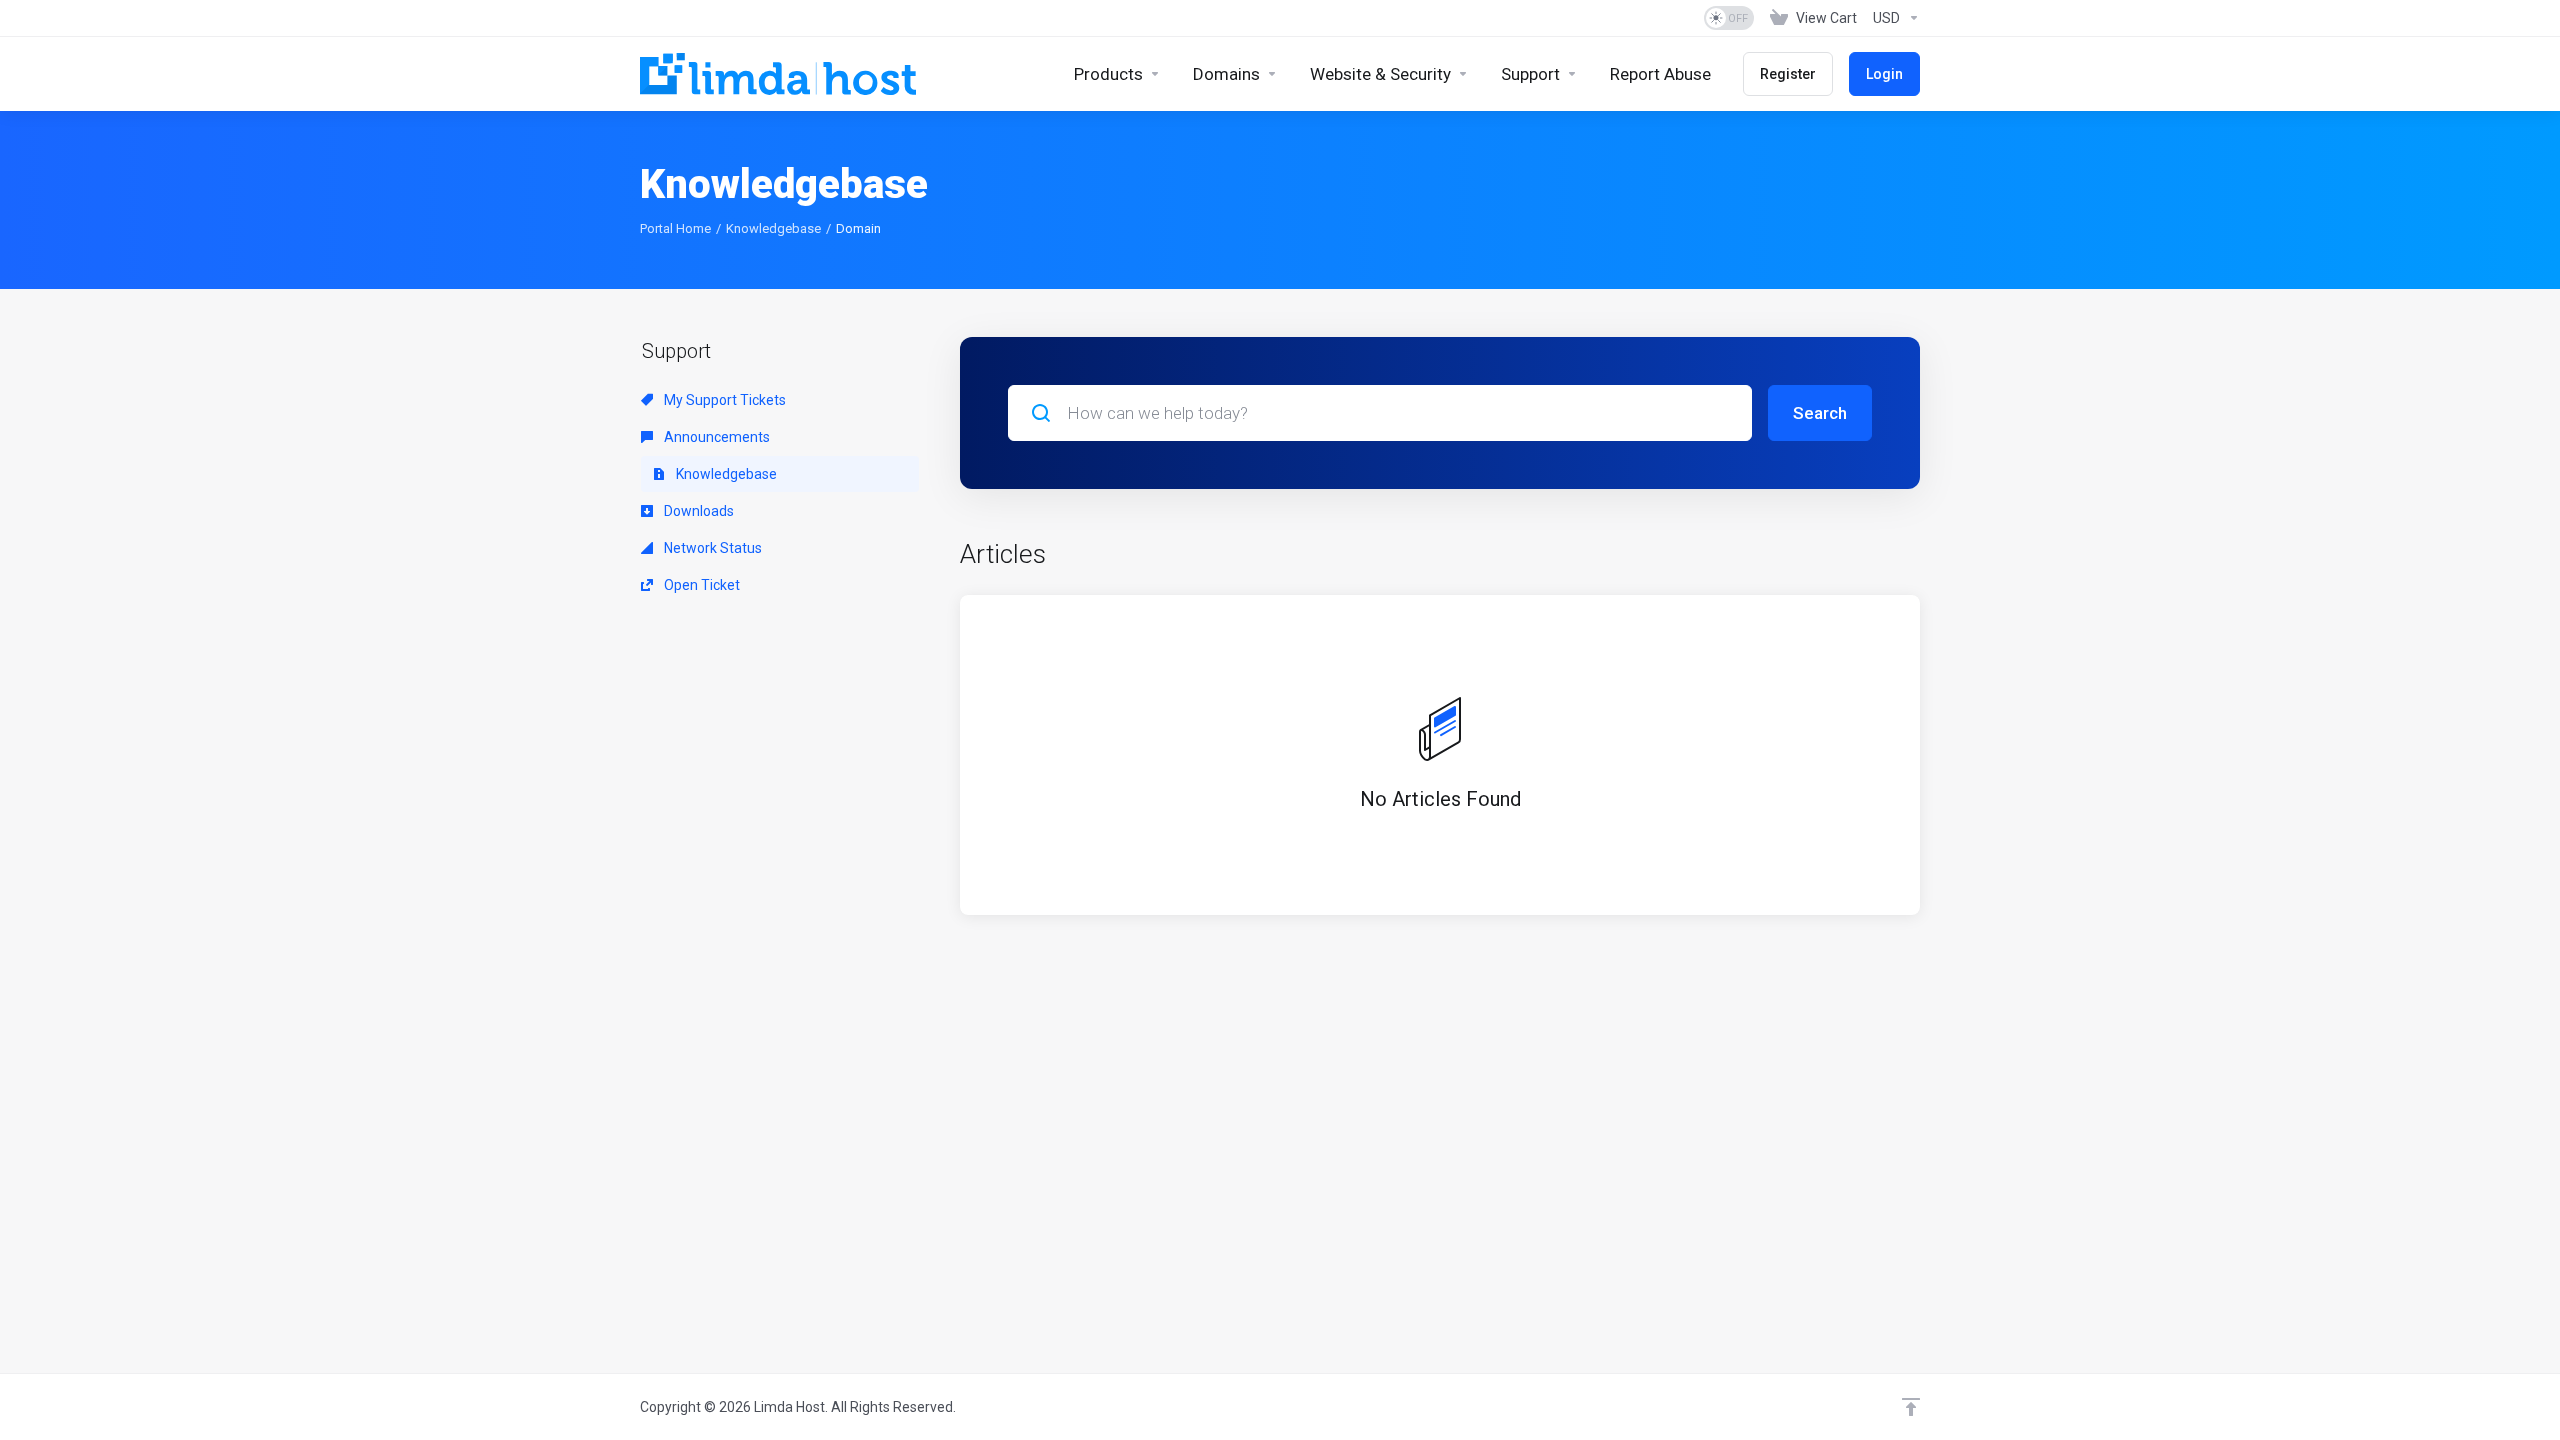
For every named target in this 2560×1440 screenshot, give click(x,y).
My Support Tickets (723, 400)
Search (1820, 413)
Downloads (697, 511)
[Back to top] (1911, 1407)
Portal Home (675, 228)
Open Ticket (700, 585)
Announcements (715, 437)
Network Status (711, 548)
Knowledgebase (773, 228)
